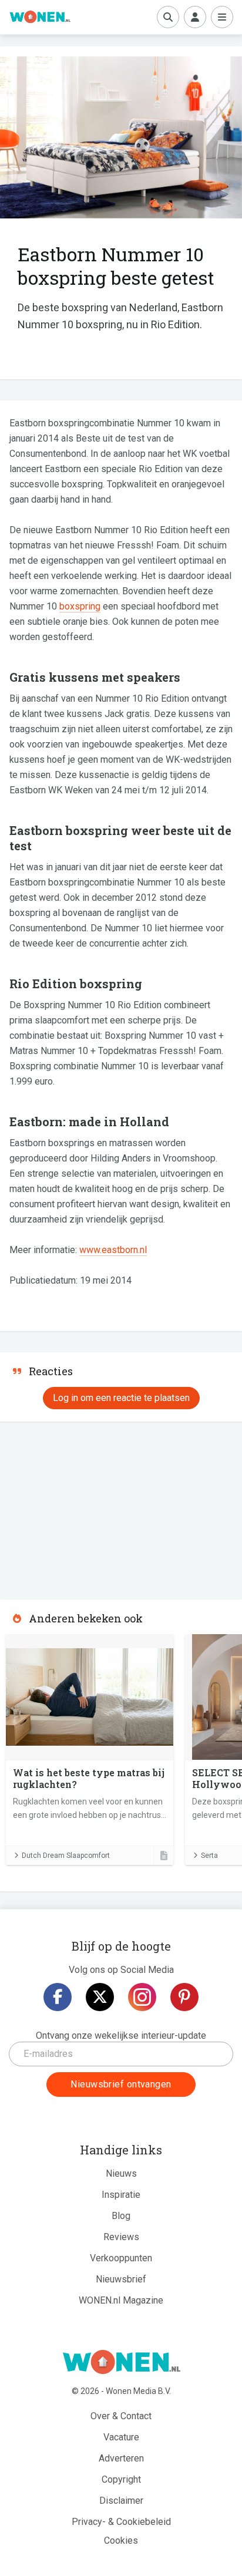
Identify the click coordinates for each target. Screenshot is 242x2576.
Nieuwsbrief (121, 2279)
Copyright (121, 2479)
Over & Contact (121, 2416)
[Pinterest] (184, 1997)
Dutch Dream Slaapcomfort (66, 1856)
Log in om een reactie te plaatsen (121, 1398)
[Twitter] (100, 1997)
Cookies (121, 2540)
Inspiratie (121, 2195)
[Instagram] (142, 1997)
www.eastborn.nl (113, 1250)
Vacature (121, 2437)
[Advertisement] (88, 1507)
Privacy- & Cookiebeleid (121, 2522)
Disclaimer (121, 2501)
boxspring (80, 606)
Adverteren (121, 2458)
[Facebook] (58, 1997)
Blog (121, 2216)
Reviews (121, 2237)
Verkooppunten (121, 2258)
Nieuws (121, 2173)
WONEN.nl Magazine (121, 2300)
